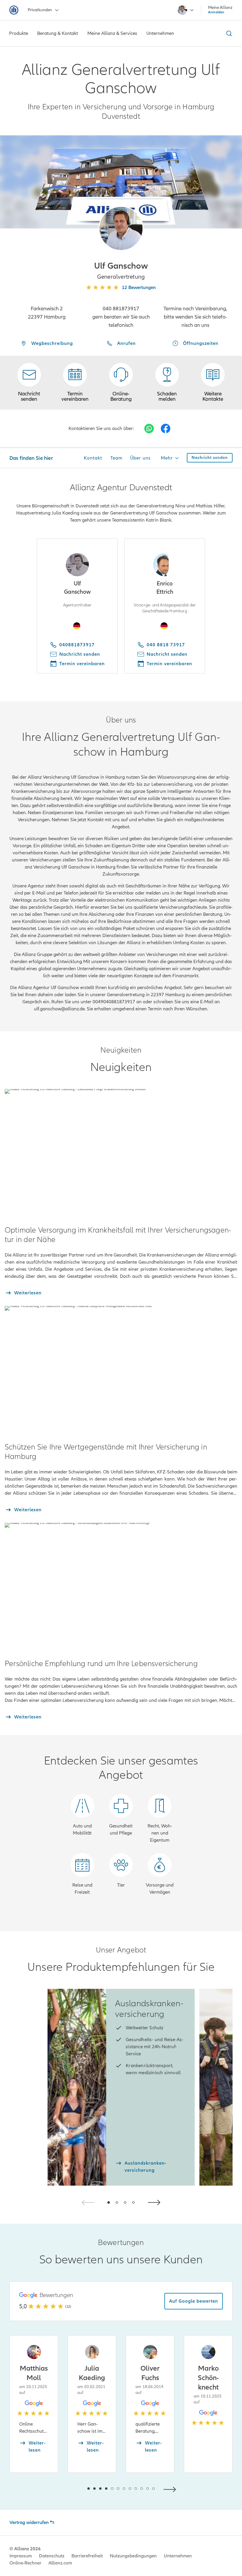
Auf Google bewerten (194, 2301)
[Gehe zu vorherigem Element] (71, 2489)
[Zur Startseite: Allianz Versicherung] (14, 10)
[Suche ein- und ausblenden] (228, 33)
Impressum (21, 2556)
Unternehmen (178, 2556)
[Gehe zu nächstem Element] (171, 2489)
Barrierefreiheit (87, 2556)
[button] (121, 228)
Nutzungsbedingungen (133, 2556)
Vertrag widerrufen (29, 2523)
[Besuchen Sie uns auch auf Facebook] (166, 428)
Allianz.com (60, 2563)
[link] (121, 383)
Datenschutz (52, 2556)
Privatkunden (40, 10)
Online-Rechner (25, 2563)
